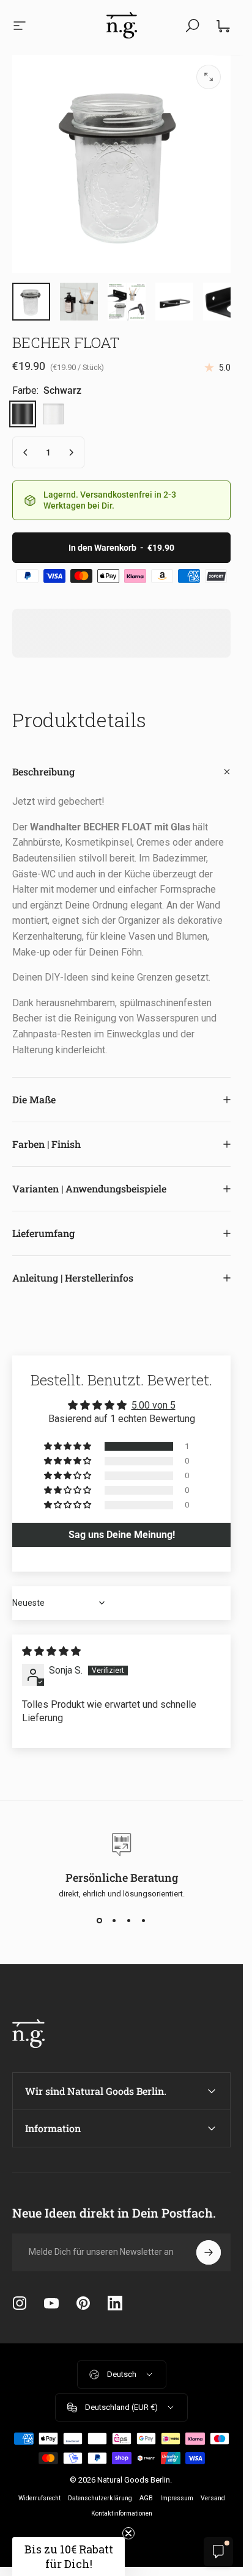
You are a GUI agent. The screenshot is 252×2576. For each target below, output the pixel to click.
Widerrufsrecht (39, 2498)
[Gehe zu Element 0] (31, 302)
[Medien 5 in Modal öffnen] (209, 77)
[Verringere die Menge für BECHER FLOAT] (26, 452)
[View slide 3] (129, 1920)
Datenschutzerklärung (100, 2498)
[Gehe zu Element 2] (79, 302)
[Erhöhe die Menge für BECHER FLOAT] (71, 452)
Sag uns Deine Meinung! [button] (122, 1535)
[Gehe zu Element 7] (222, 302)
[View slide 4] (144, 1920)
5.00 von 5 (154, 1405)
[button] (69, 1446)
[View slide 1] (100, 1920)
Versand (213, 2498)
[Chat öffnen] (218, 2552)
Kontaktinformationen (122, 2513)
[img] (51, 1651)
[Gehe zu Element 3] (127, 302)
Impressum (177, 2498)
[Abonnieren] (209, 2252)
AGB (146, 2498)
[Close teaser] (128, 2533)
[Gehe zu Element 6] (174, 302)
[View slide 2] (114, 1920)
